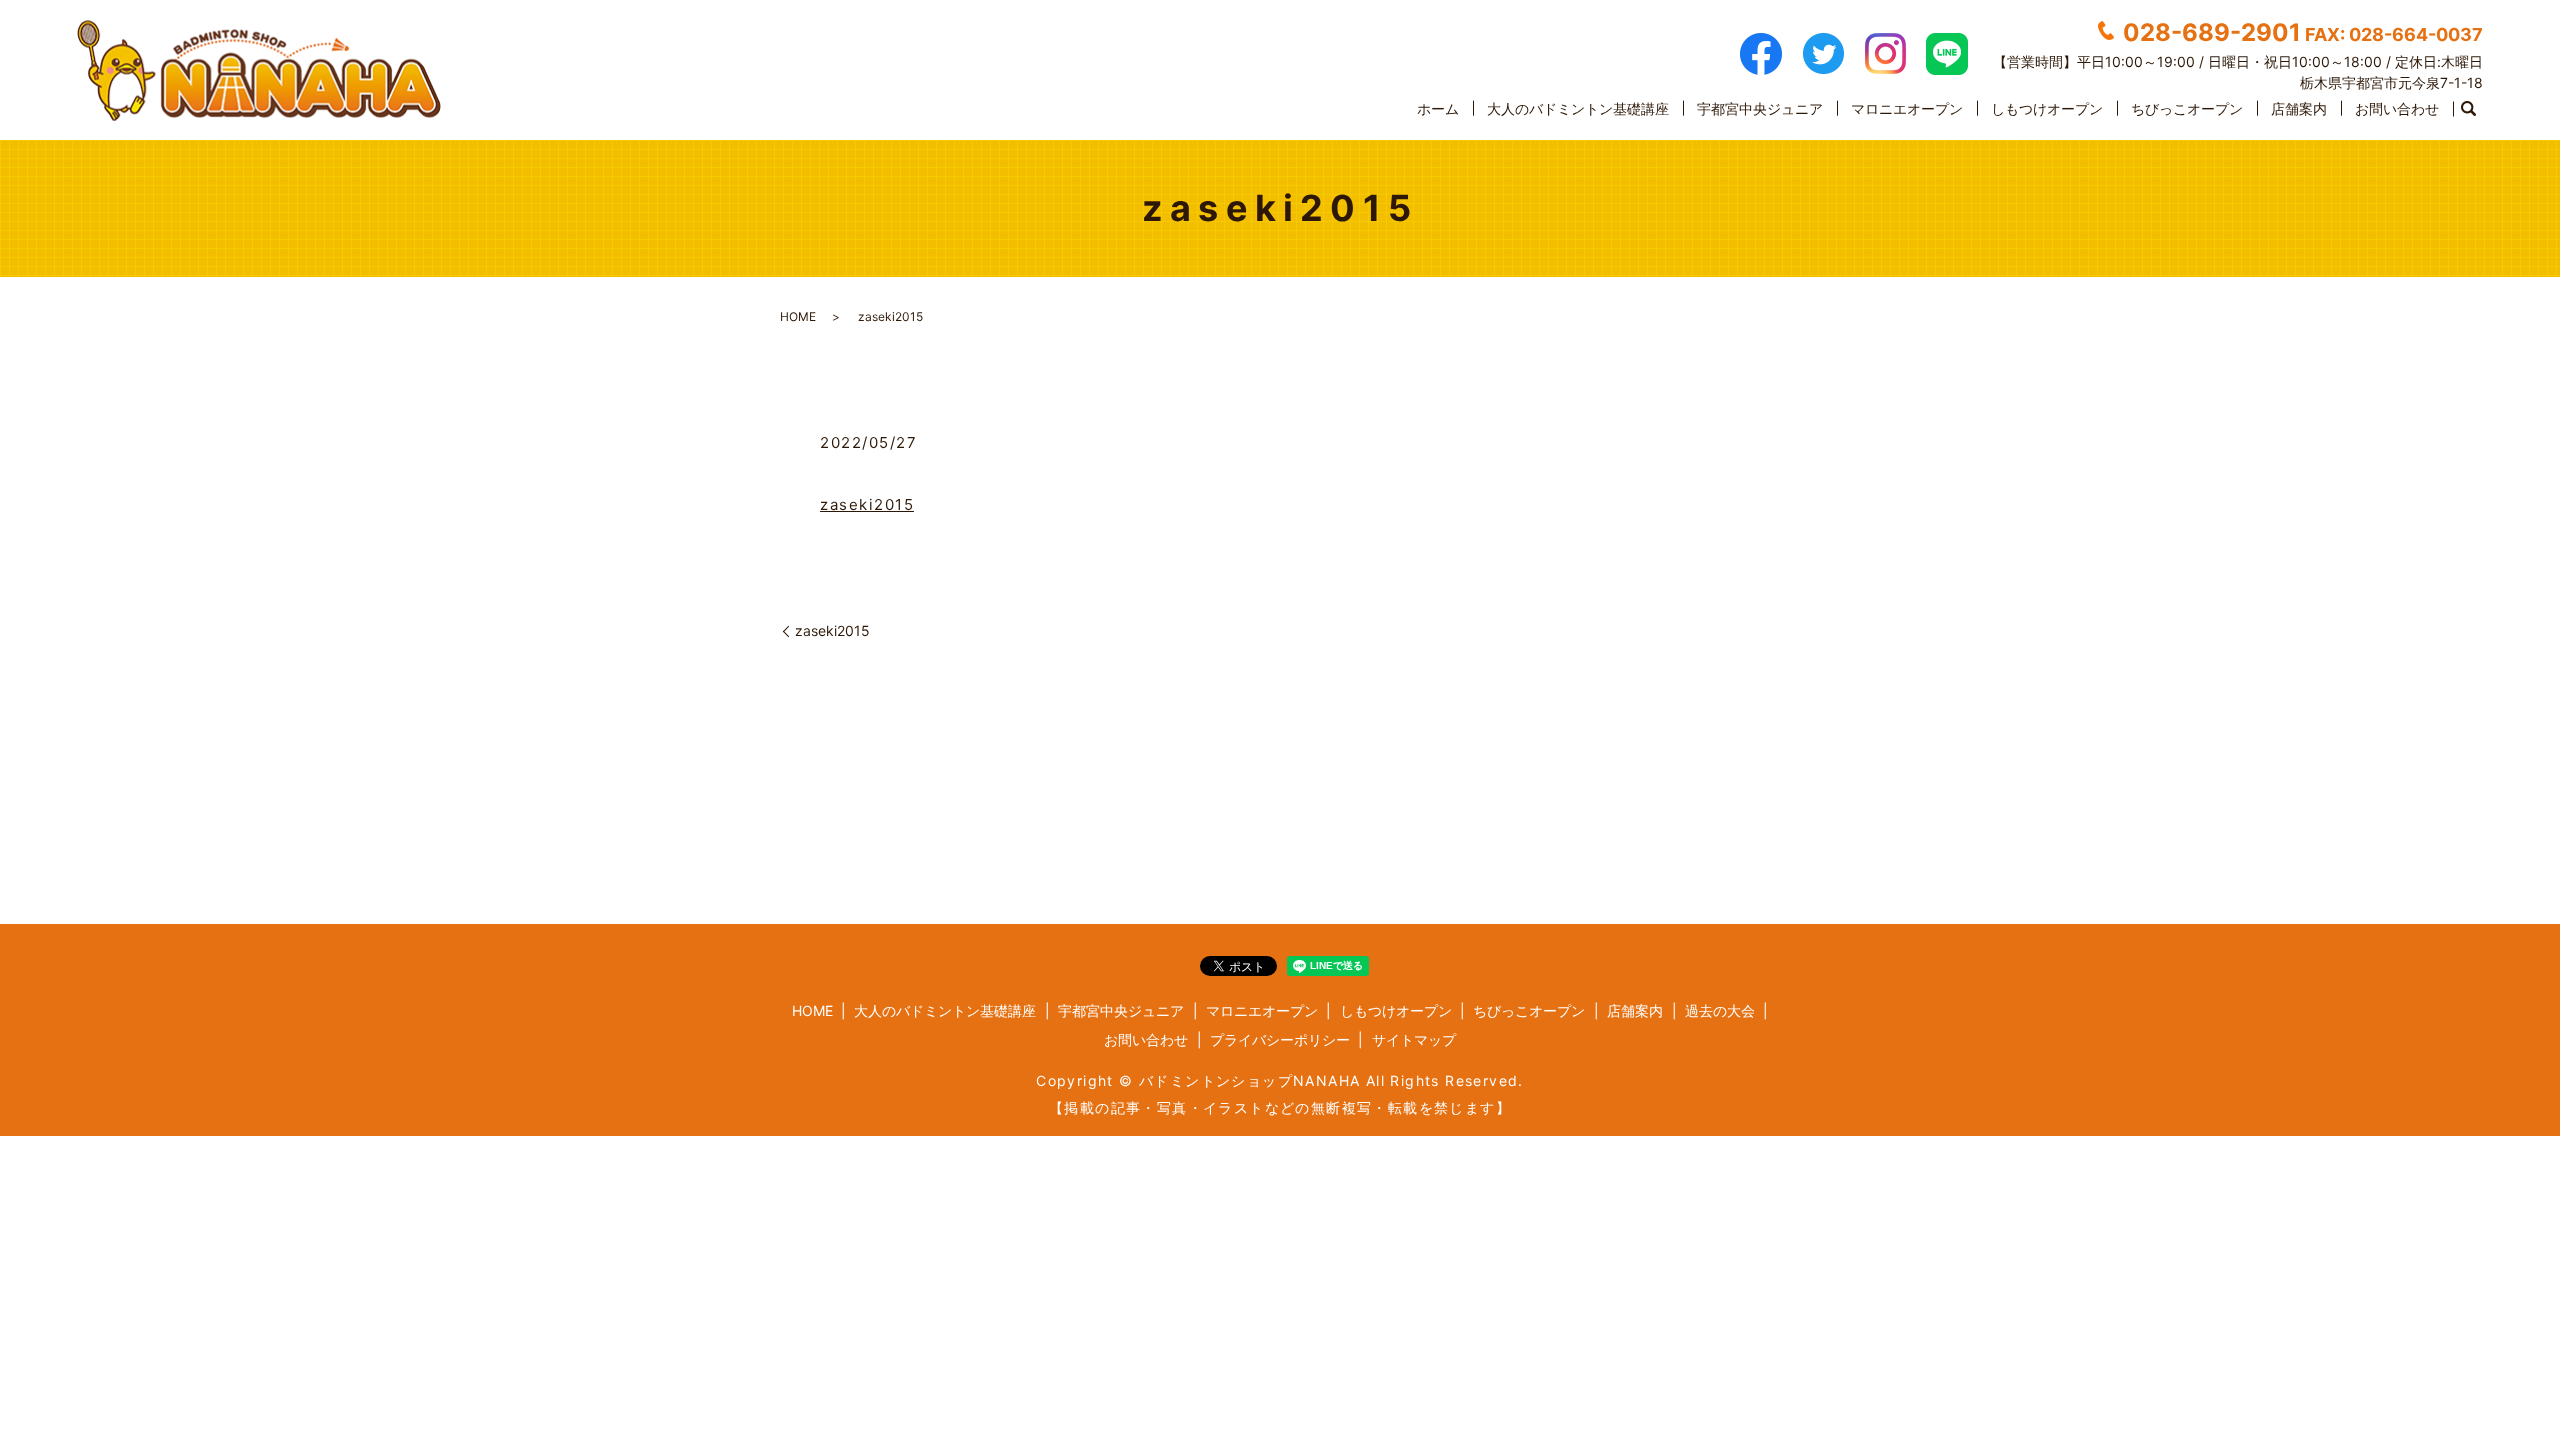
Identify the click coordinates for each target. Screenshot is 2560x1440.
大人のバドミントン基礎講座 (1578, 108)
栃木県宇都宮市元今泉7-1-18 (2391, 82)
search (2468, 109)
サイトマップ (1414, 1039)
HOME (798, 316)
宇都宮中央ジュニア (1760, 108)
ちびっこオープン (2187, 108)
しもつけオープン (2047, 108)
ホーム (1438, 108)
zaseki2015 (867, 504)
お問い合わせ (2397, 108)
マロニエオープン (1907, 108)
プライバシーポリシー (1280, 1039)
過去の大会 (1720, 1010)
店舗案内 (2299, 108)
